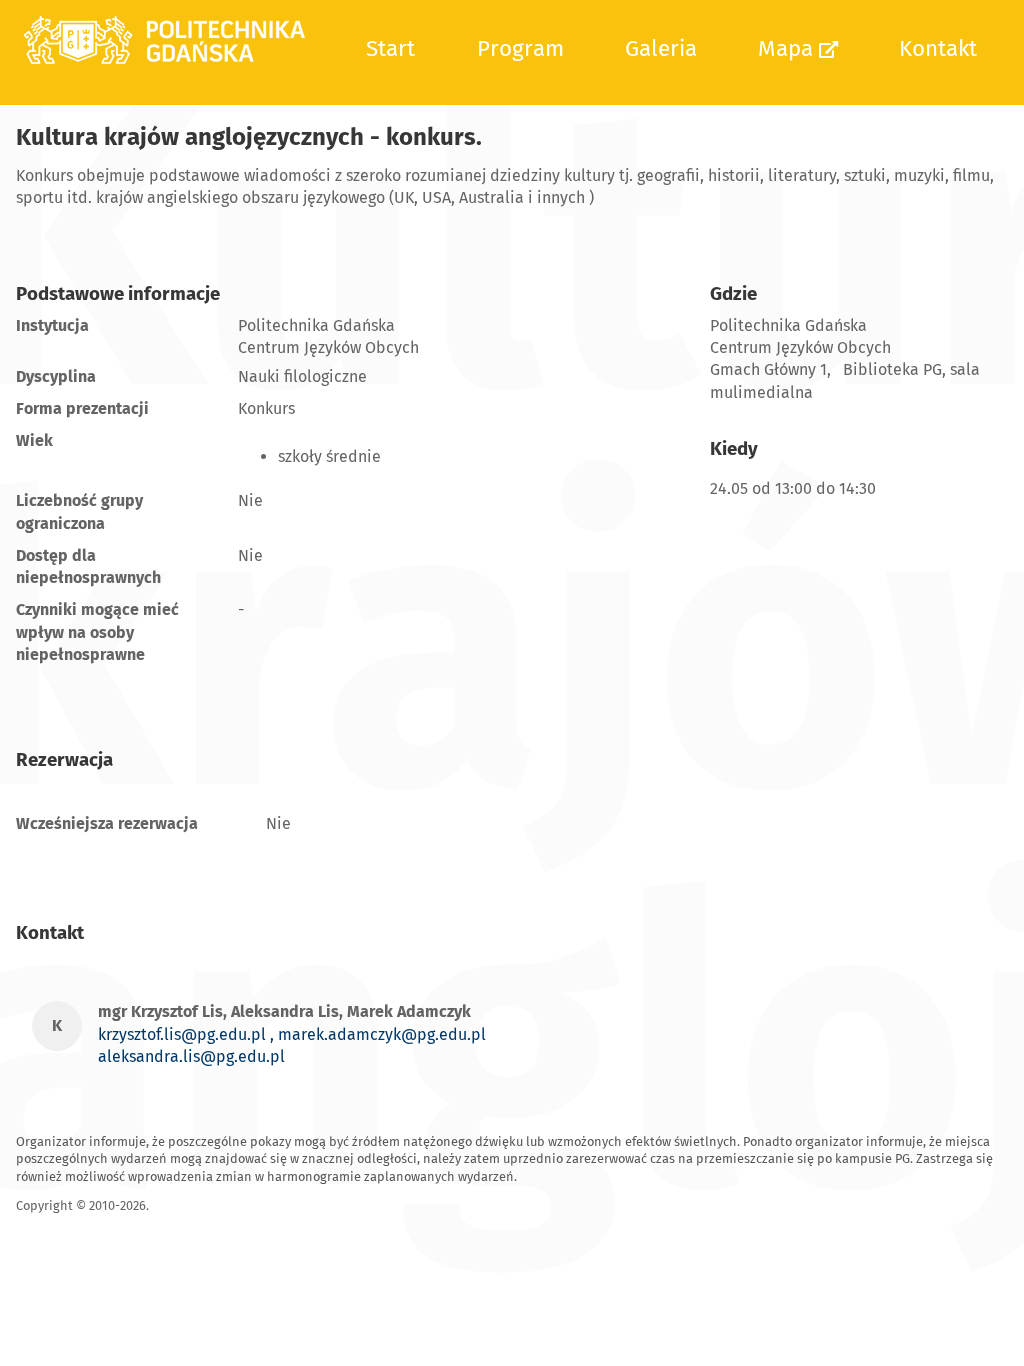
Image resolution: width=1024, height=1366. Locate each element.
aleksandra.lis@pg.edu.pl (191, 1056)
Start (390, 48)
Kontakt (938, 48)
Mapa (788, 48)
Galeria (661, 48)
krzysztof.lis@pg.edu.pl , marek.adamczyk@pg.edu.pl (292, 1034)
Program (520, 48)
